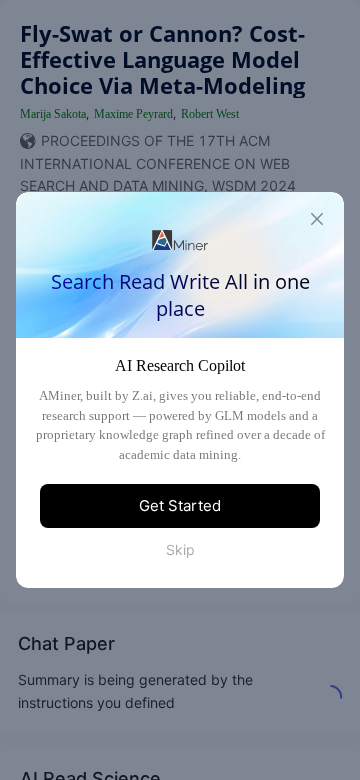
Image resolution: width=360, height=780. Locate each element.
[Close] (317, 219)
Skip (180, 549)
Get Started (180, 505)
